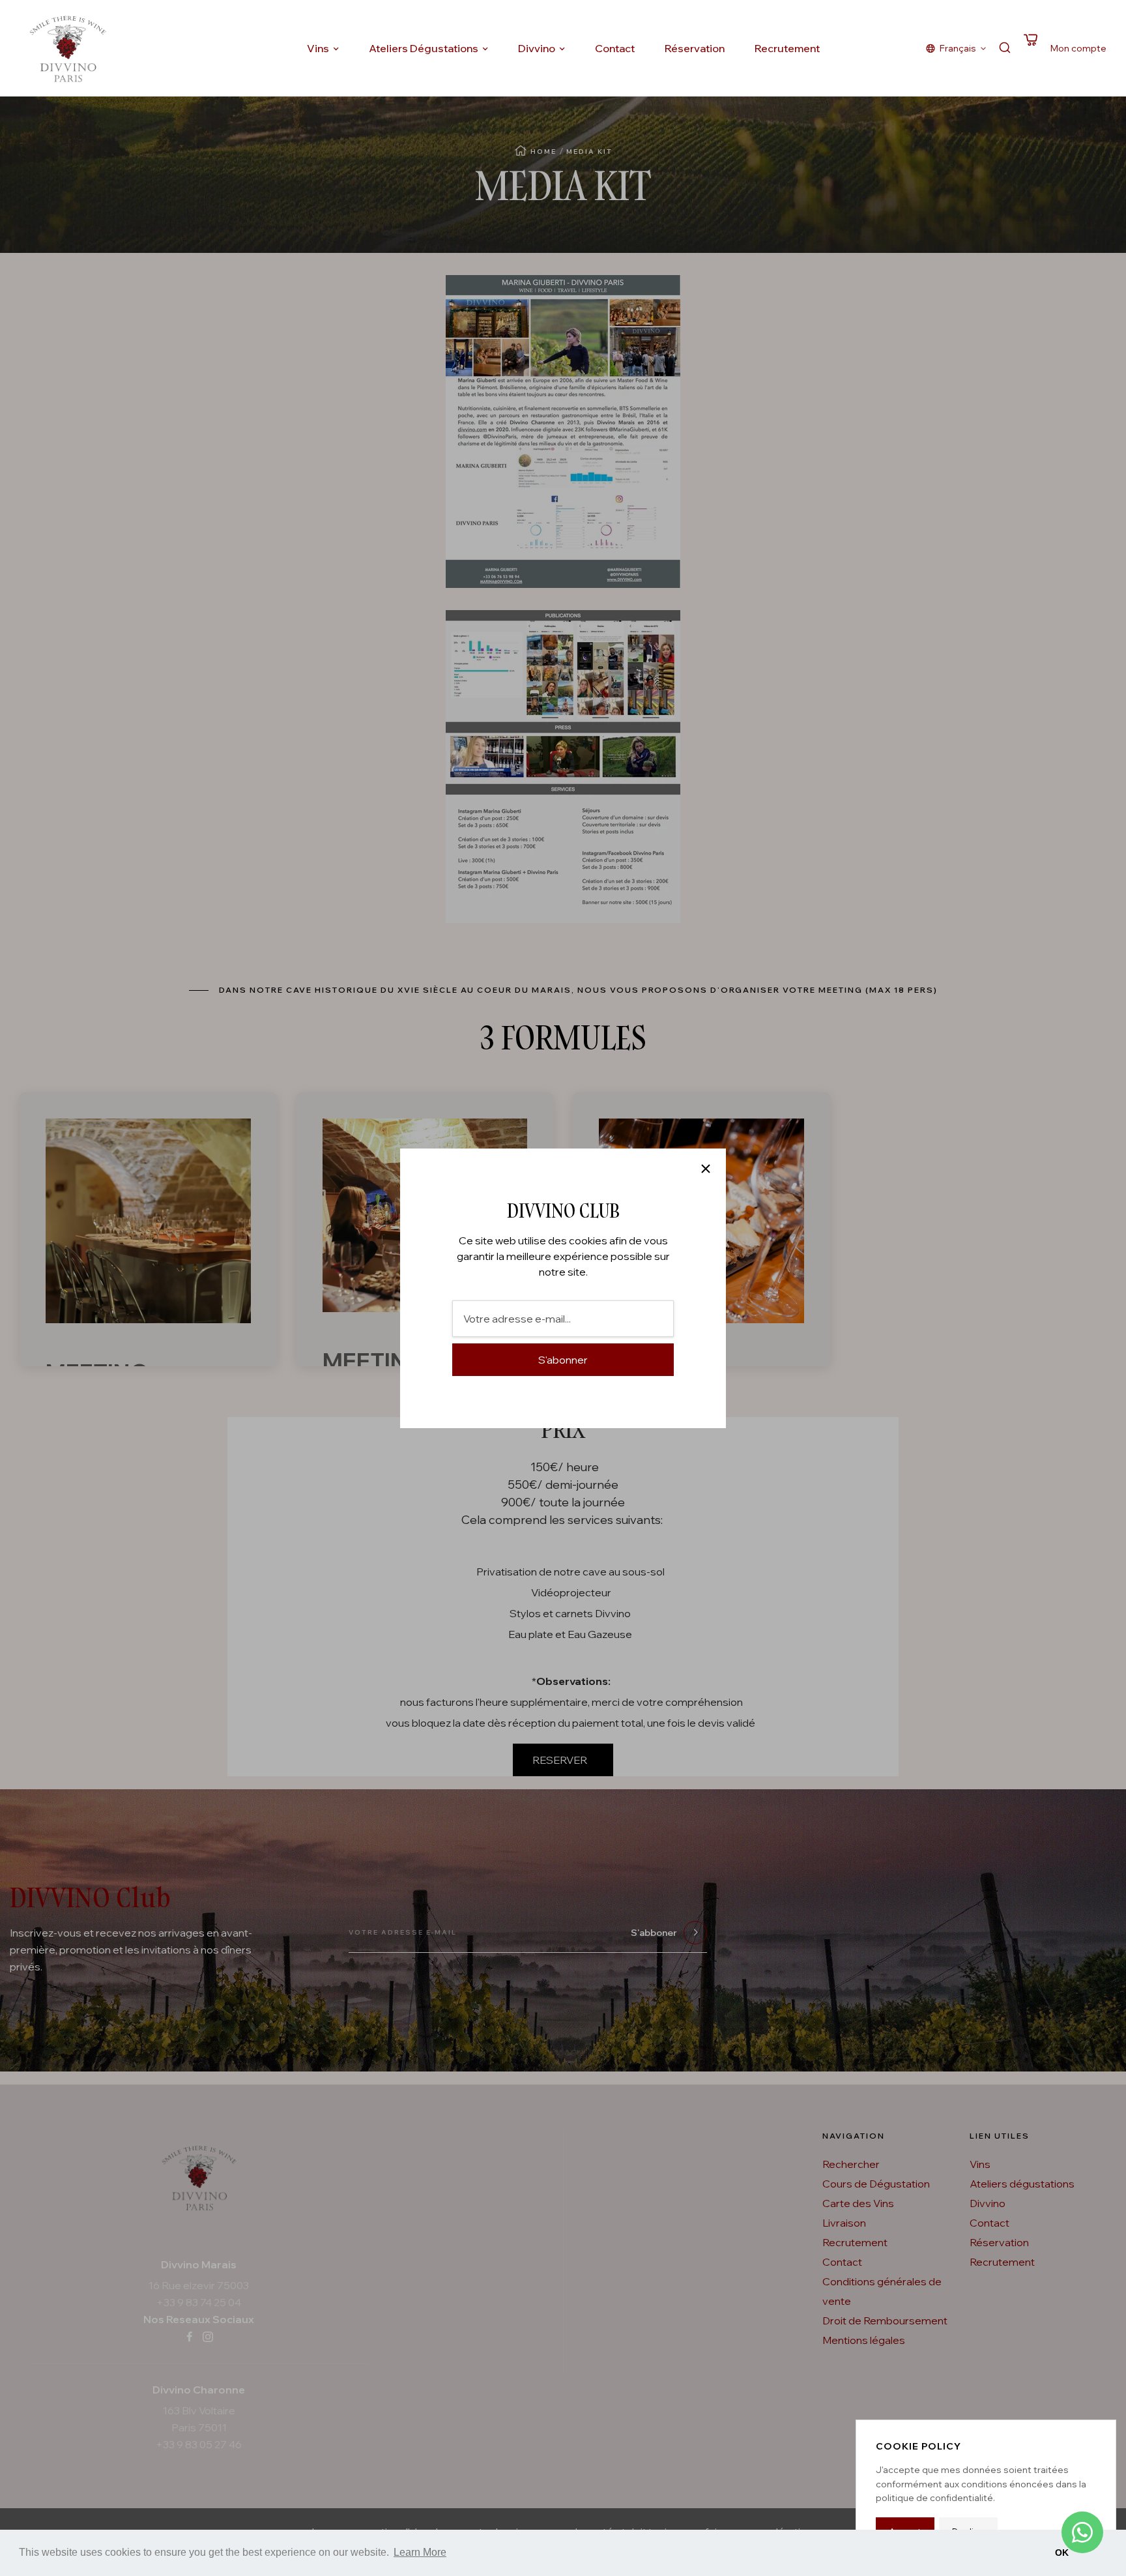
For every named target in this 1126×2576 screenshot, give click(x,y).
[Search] (1005, 49)
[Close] (706, 1169)
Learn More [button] (420, 2552)
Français (958, 48)
